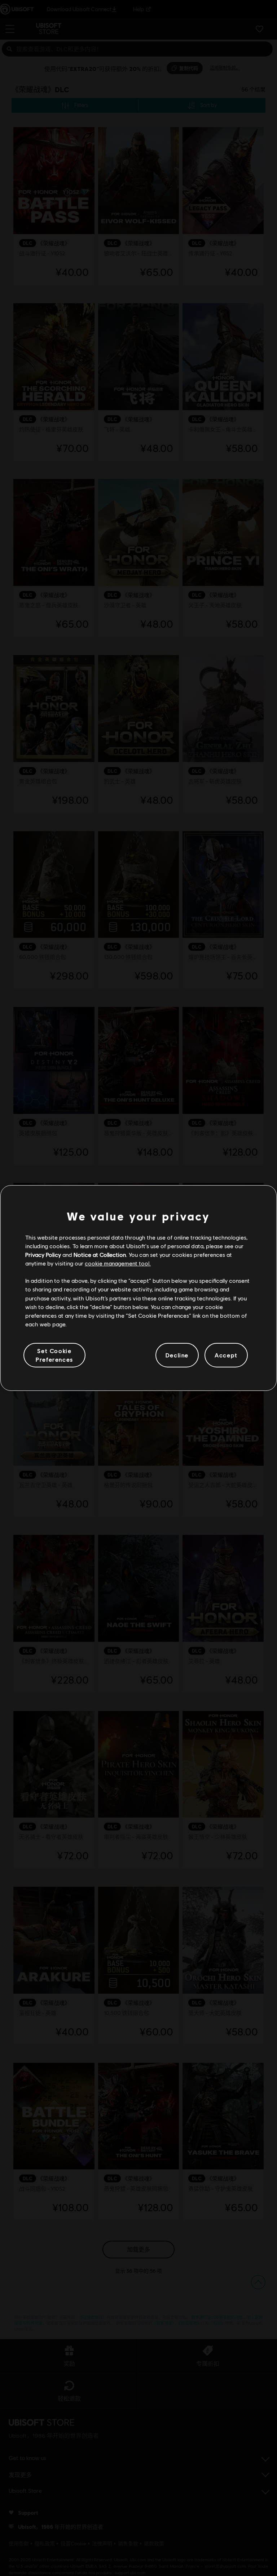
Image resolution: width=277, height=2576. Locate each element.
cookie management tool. (118, 1263)
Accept (226, 1355)
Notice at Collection (100, 1255)
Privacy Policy (43, 1255)
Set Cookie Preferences (54, 1355)
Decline (177, 1355)
